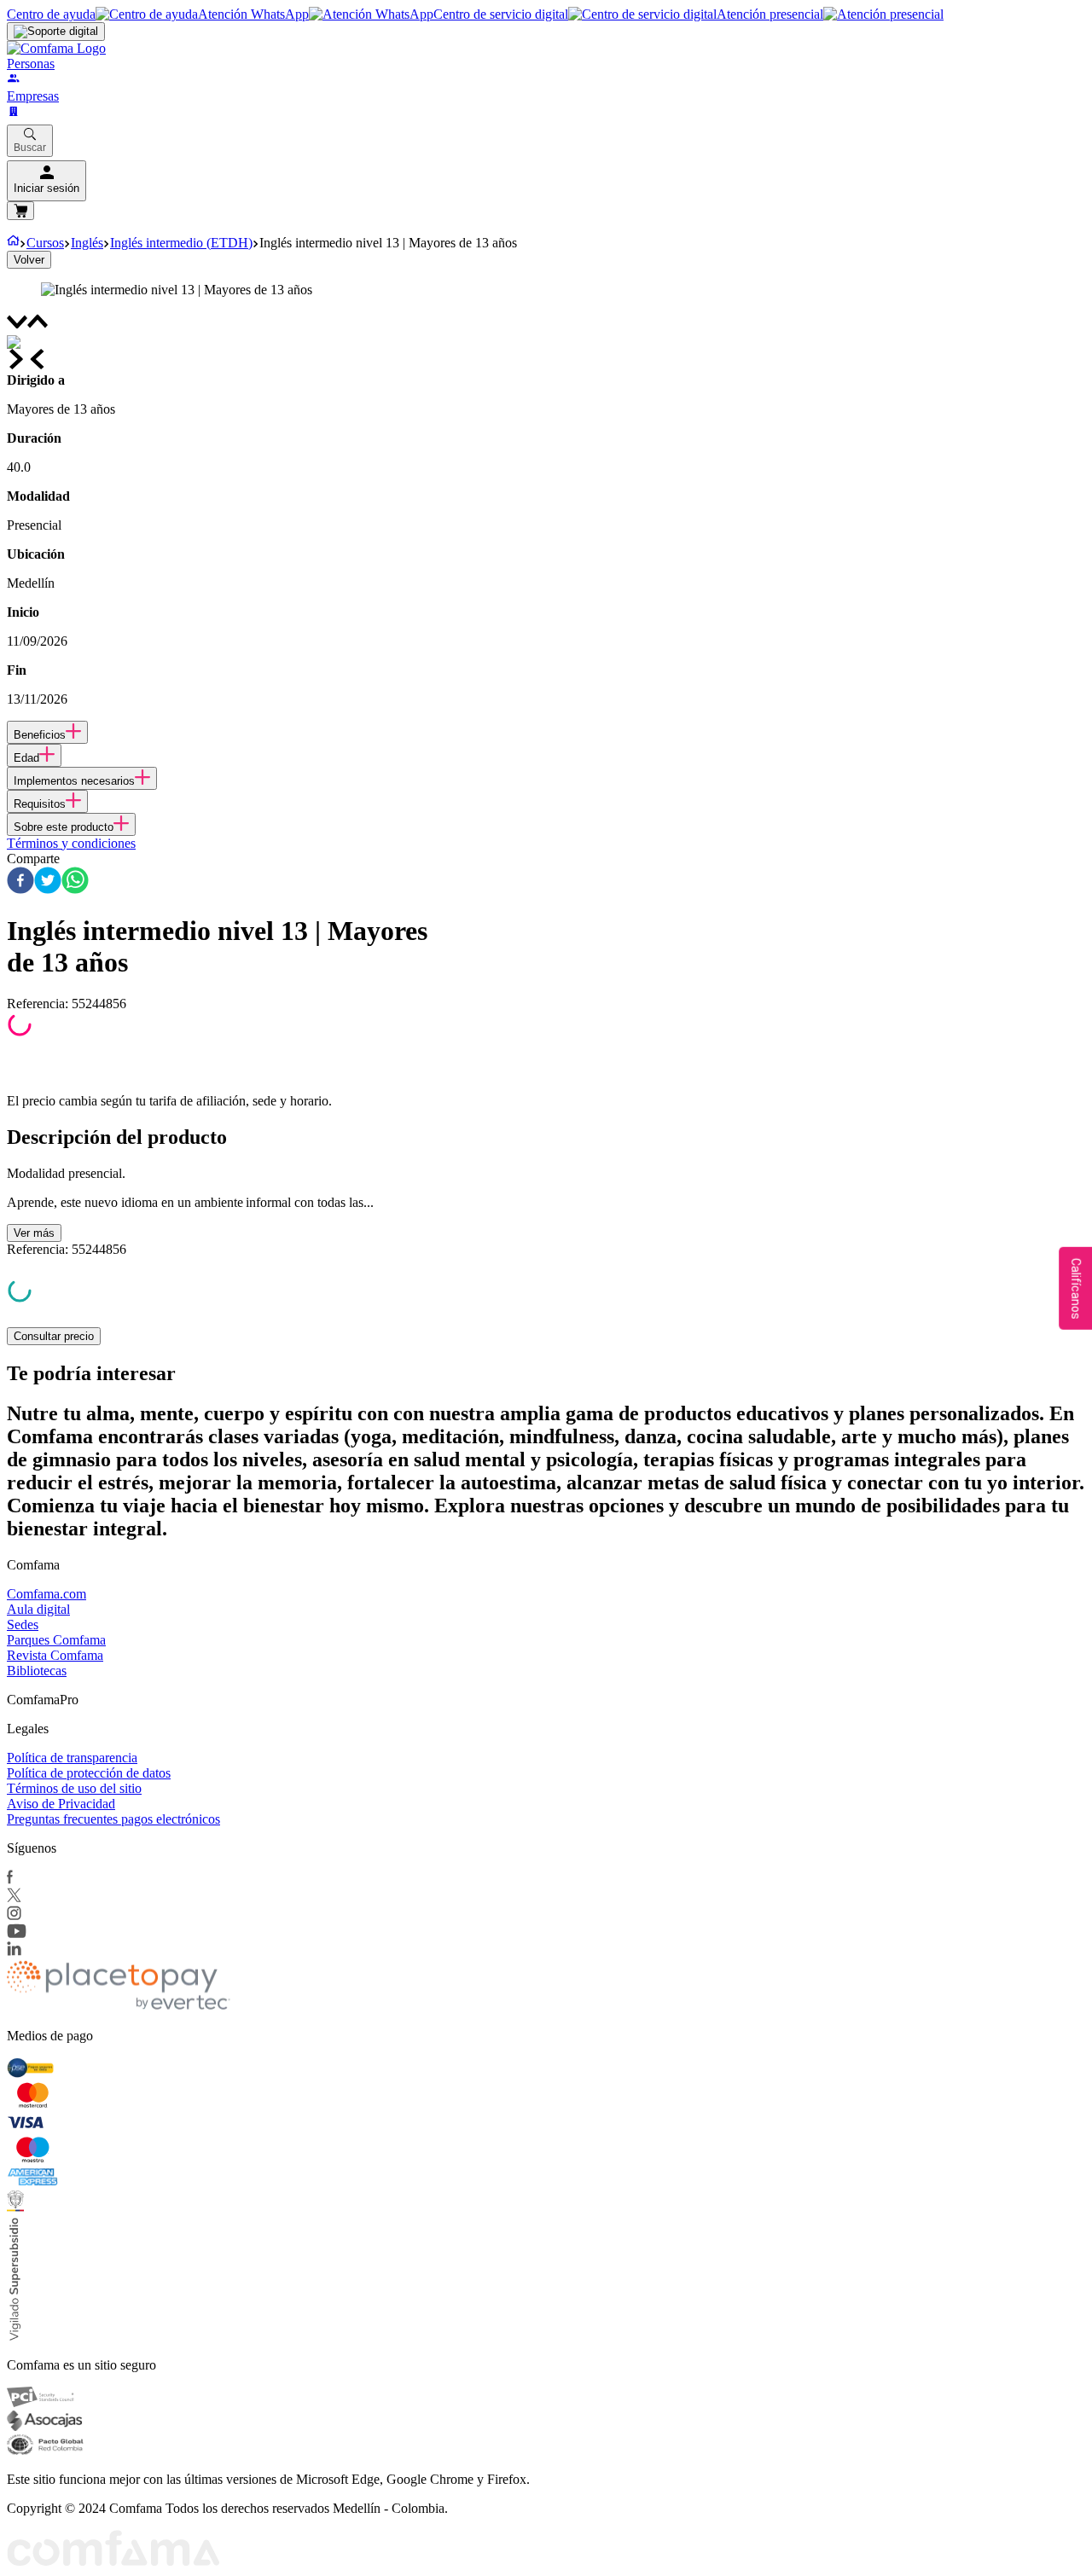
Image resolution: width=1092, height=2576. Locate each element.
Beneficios (40, 735)
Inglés (87, 243)
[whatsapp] (75, 882)
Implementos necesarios (74, 781)
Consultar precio (54, 1336)
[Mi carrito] (20, 211)
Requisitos (40, 804)
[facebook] (20, 882)
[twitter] (48, 882)
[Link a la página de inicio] (13, 243)
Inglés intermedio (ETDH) (181, 243)
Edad (26, 758)
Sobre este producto (64, 827)
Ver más (34, 1233)
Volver (29, 260)
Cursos (45, 243)
